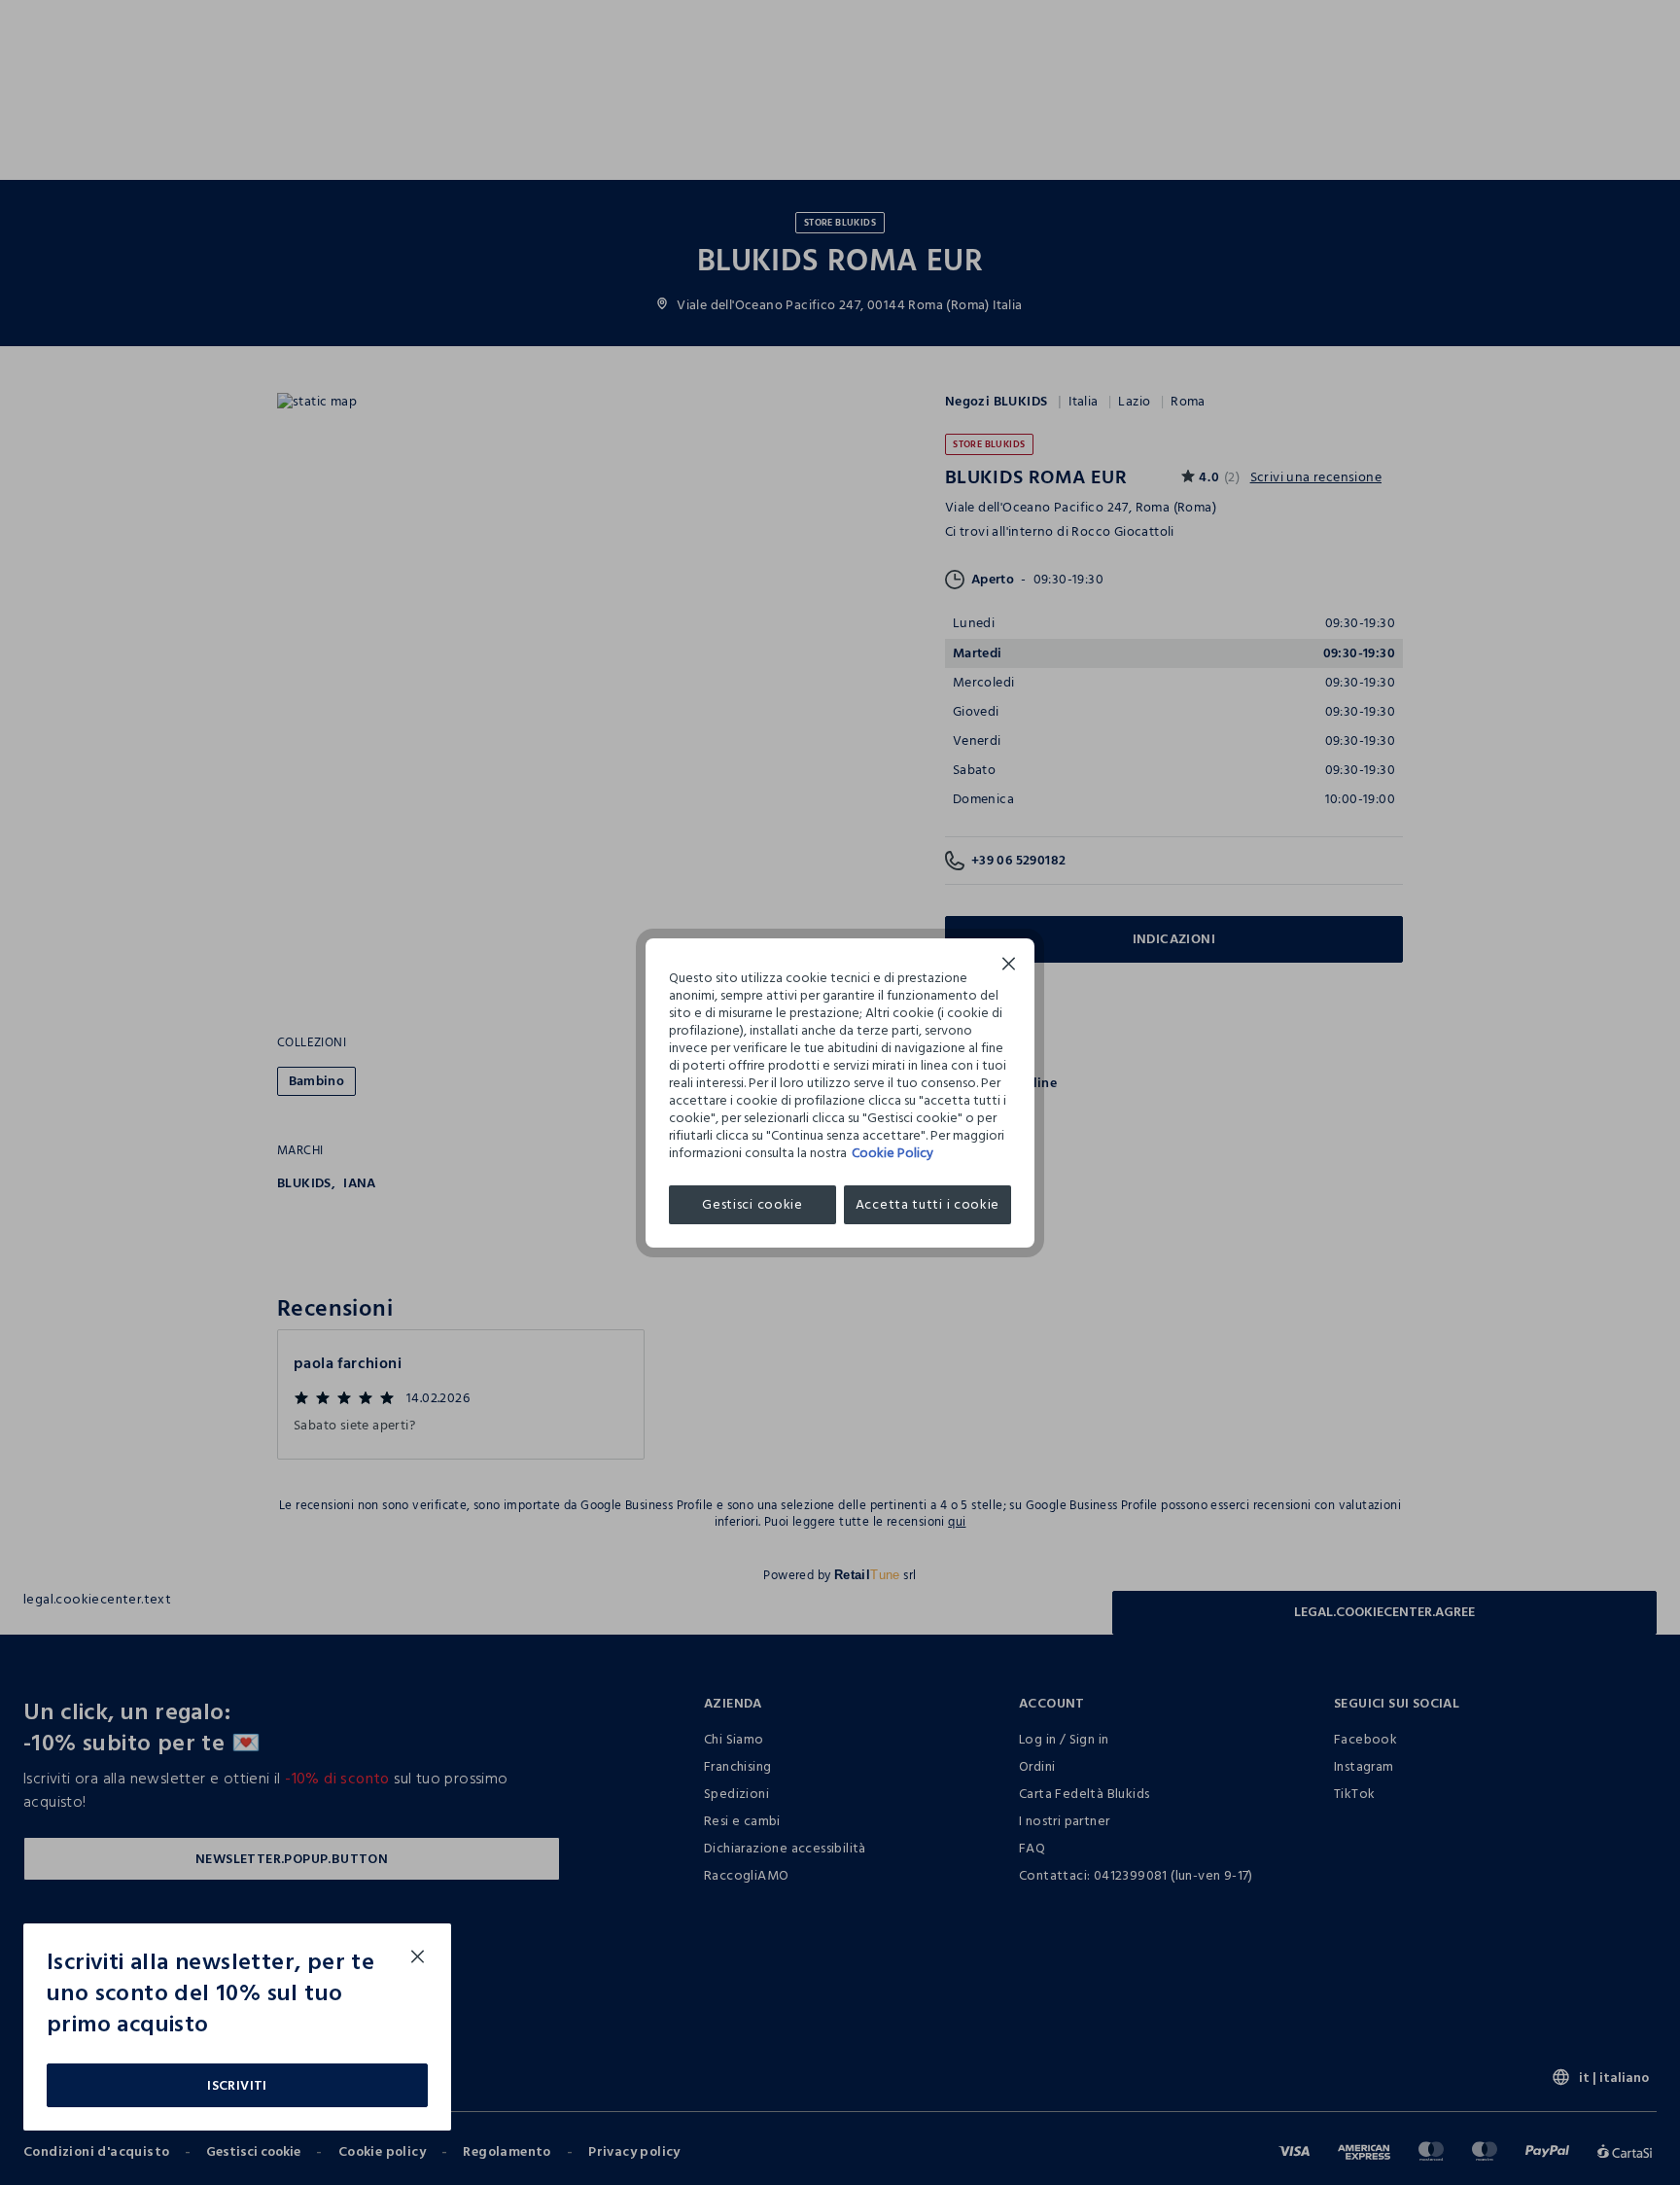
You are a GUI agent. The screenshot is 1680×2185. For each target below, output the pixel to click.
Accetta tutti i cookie (927, 1204)
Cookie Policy (892, 1153)
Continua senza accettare (1009, 966)
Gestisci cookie (752, 1204)
